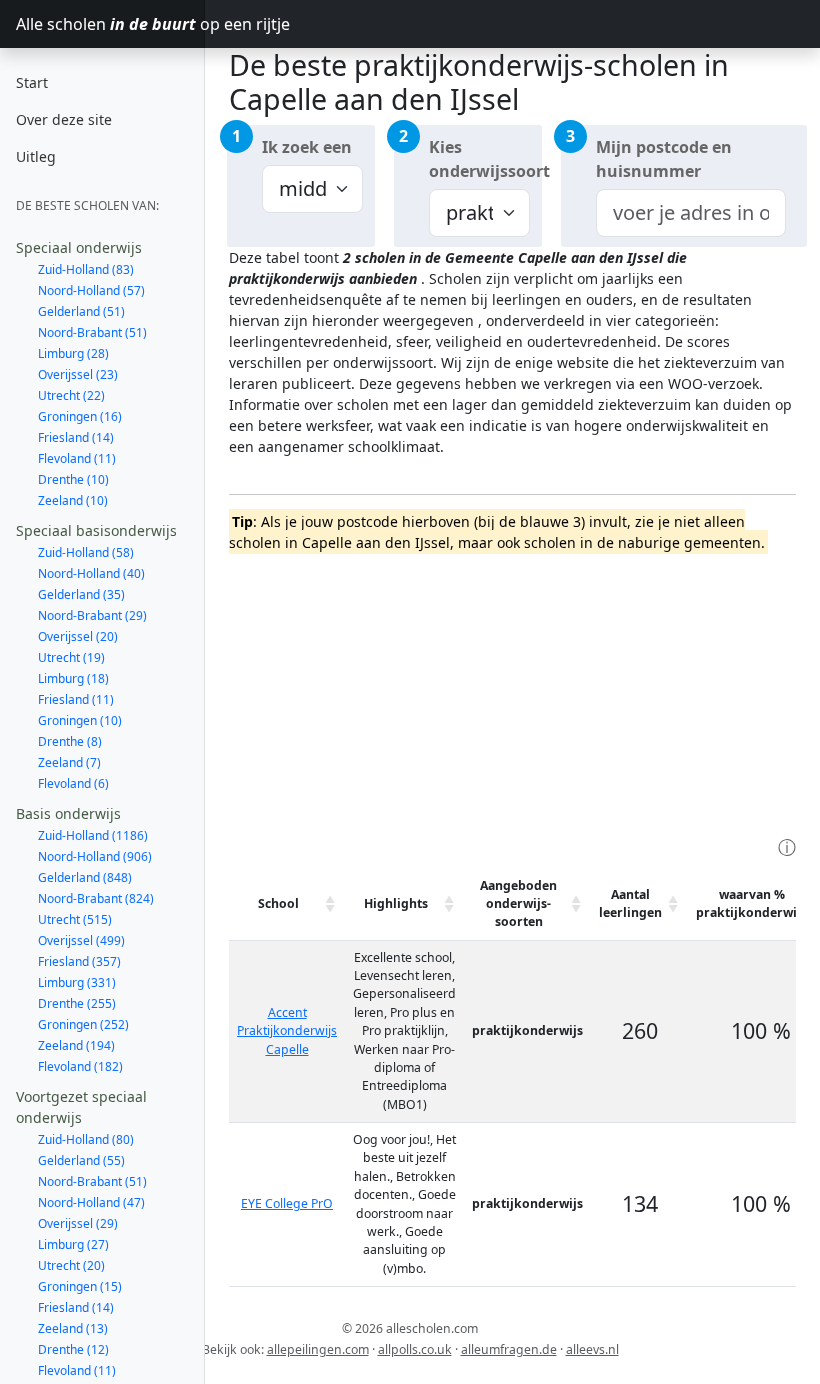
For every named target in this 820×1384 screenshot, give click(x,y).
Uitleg (36, 156)
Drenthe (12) (73, 1349)
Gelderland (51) (81, 311)
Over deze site (64, 119)
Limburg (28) (73, 353)
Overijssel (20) (78, 636)
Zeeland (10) (73, 500)
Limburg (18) (73, 678)
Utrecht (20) (71, 1265)
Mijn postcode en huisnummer (664, 159)
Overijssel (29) (78, 1223)
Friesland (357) (79, 961)
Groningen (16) (80, 416)
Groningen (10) (80, 720)
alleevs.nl (592, 1349)
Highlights (396, 903)
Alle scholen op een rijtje (110, 24)
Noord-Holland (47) (91, 1202)
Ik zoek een (307, 147)
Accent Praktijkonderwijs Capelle (287, 1031)
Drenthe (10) (73, 479)
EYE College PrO (287, 1203)
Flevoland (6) (73, 783)
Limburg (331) (77, 982)
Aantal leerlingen (630, 903)
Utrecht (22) (71, 395)
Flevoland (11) (77, 458)
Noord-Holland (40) (91, 573)
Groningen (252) (83, 1024)
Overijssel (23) (78, 374)
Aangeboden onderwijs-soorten (518, 904)
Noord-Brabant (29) (92, 615)
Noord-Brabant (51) (92, 332)
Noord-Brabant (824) (96, 898)
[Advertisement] (524, 693)
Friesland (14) (76, 437)
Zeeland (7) (69, 762)
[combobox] (691, 213)
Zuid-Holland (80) (86, 1139)
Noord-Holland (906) (95, 856)
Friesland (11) (76, 699)
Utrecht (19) (71, 657)
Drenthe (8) (70, 741)
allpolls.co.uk (415, 1349)
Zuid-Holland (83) (86, 269)
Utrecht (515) (75, 919)
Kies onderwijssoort (485, 159)
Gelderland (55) (81, 1160)
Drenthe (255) (77, 1003)
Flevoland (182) (80, 1066)
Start (32, 82)
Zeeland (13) (73, 1328)
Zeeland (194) (76, 1045)
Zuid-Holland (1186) (93, 835)
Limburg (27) (73, 1244)
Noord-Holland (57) (91, 290)
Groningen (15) (80, 1286)
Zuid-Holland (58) (86, 552)
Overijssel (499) (81, 940)
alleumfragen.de (509, 1349)
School (278, 903)
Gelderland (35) (81, 594)
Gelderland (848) (85, 877)
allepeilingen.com (318, 1349)
